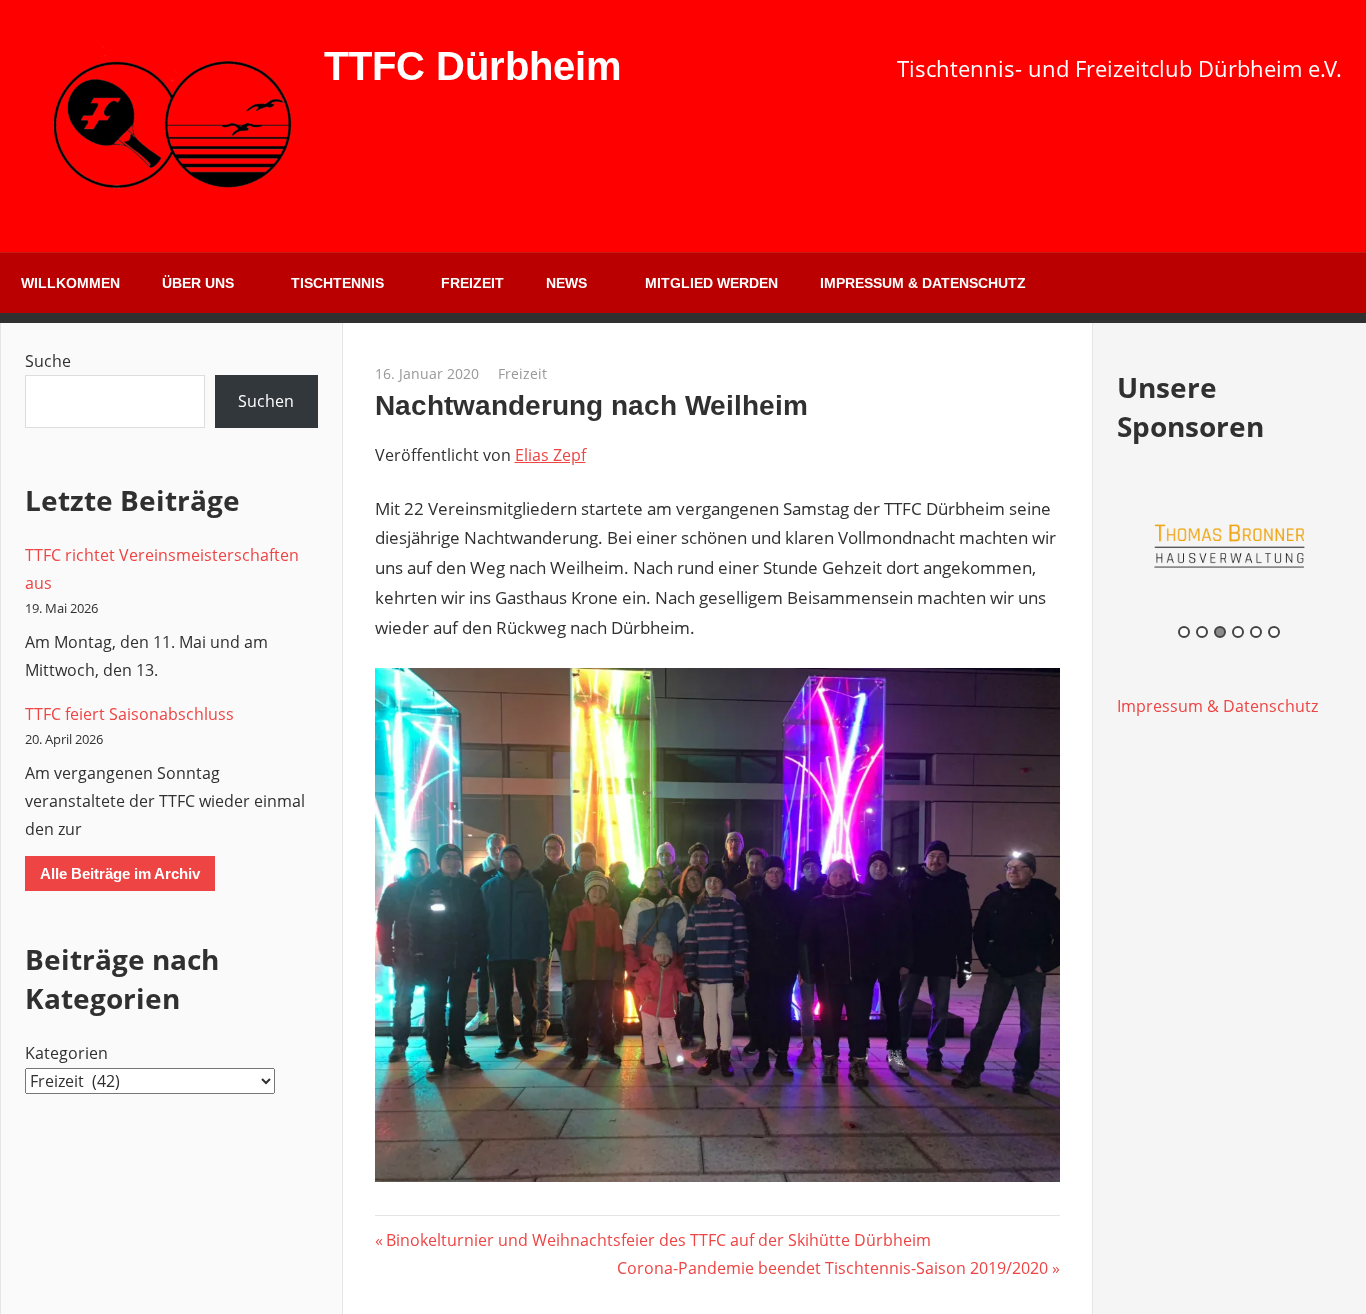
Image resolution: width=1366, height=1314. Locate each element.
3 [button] (1220, 632)
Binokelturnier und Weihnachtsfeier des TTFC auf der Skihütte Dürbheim (658, 1240)
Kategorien (66, 1053)
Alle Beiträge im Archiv (120, 873)
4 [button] (1238, 632)
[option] (1230, 545)
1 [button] (1184, 632)
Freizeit (472, 283)
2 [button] (1202, 632)
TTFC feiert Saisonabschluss (129, 714)
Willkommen (70, 283)
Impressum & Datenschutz (923, 283)
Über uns (198, 283)
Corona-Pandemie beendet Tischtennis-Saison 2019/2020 (832, 1268)
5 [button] (1256, 632)
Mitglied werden (711, 283)
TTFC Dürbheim (473, 66)
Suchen (266, 401)
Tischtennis (337, 283)
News (566, 283)
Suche (48, 361)
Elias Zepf (550, 455)
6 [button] (1274, 632)
